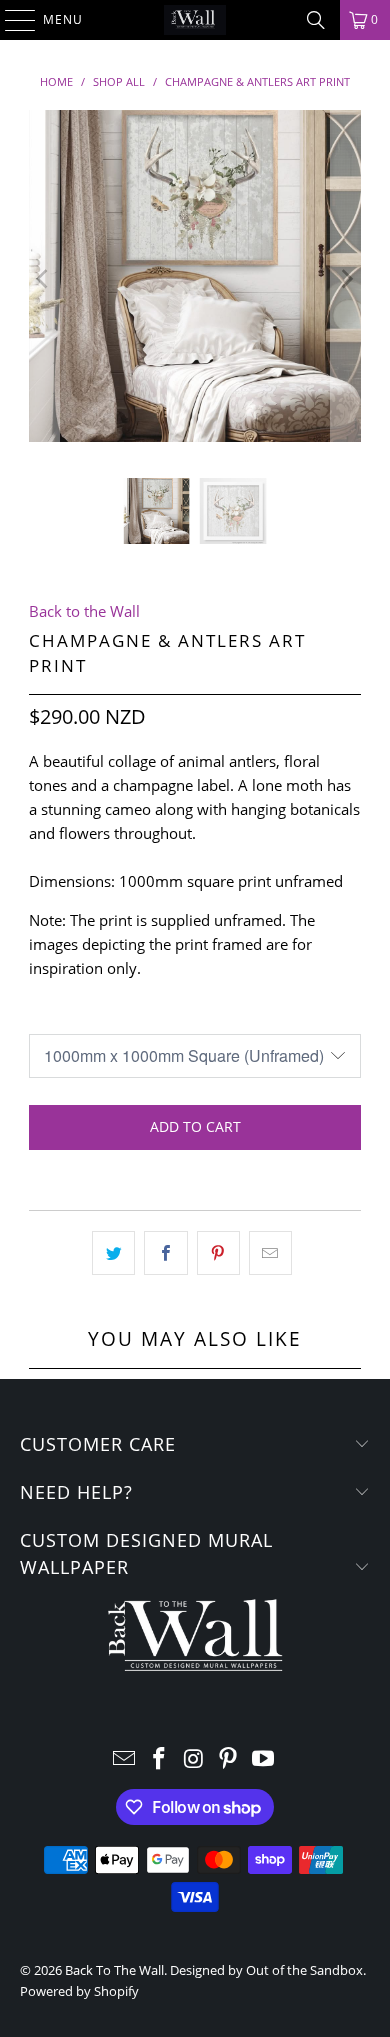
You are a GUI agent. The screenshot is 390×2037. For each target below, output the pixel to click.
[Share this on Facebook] (165, 1253)
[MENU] (10, 20)
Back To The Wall (114, 1970)
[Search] (316, 20)
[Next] (346, 279)
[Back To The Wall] (195, 20)
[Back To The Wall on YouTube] (264, 1759)
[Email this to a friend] (270, 1253)
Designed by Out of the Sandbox (266, 1970)
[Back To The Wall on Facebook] (159, 1759)
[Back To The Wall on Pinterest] (229, 1759)
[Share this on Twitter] (113, 1253)
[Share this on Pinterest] (218, 1253)
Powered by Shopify (79, 1991)
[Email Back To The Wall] (125, 1759)
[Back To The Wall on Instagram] (194, 1759)
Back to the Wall (84, 611)
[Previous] (44, 279)
